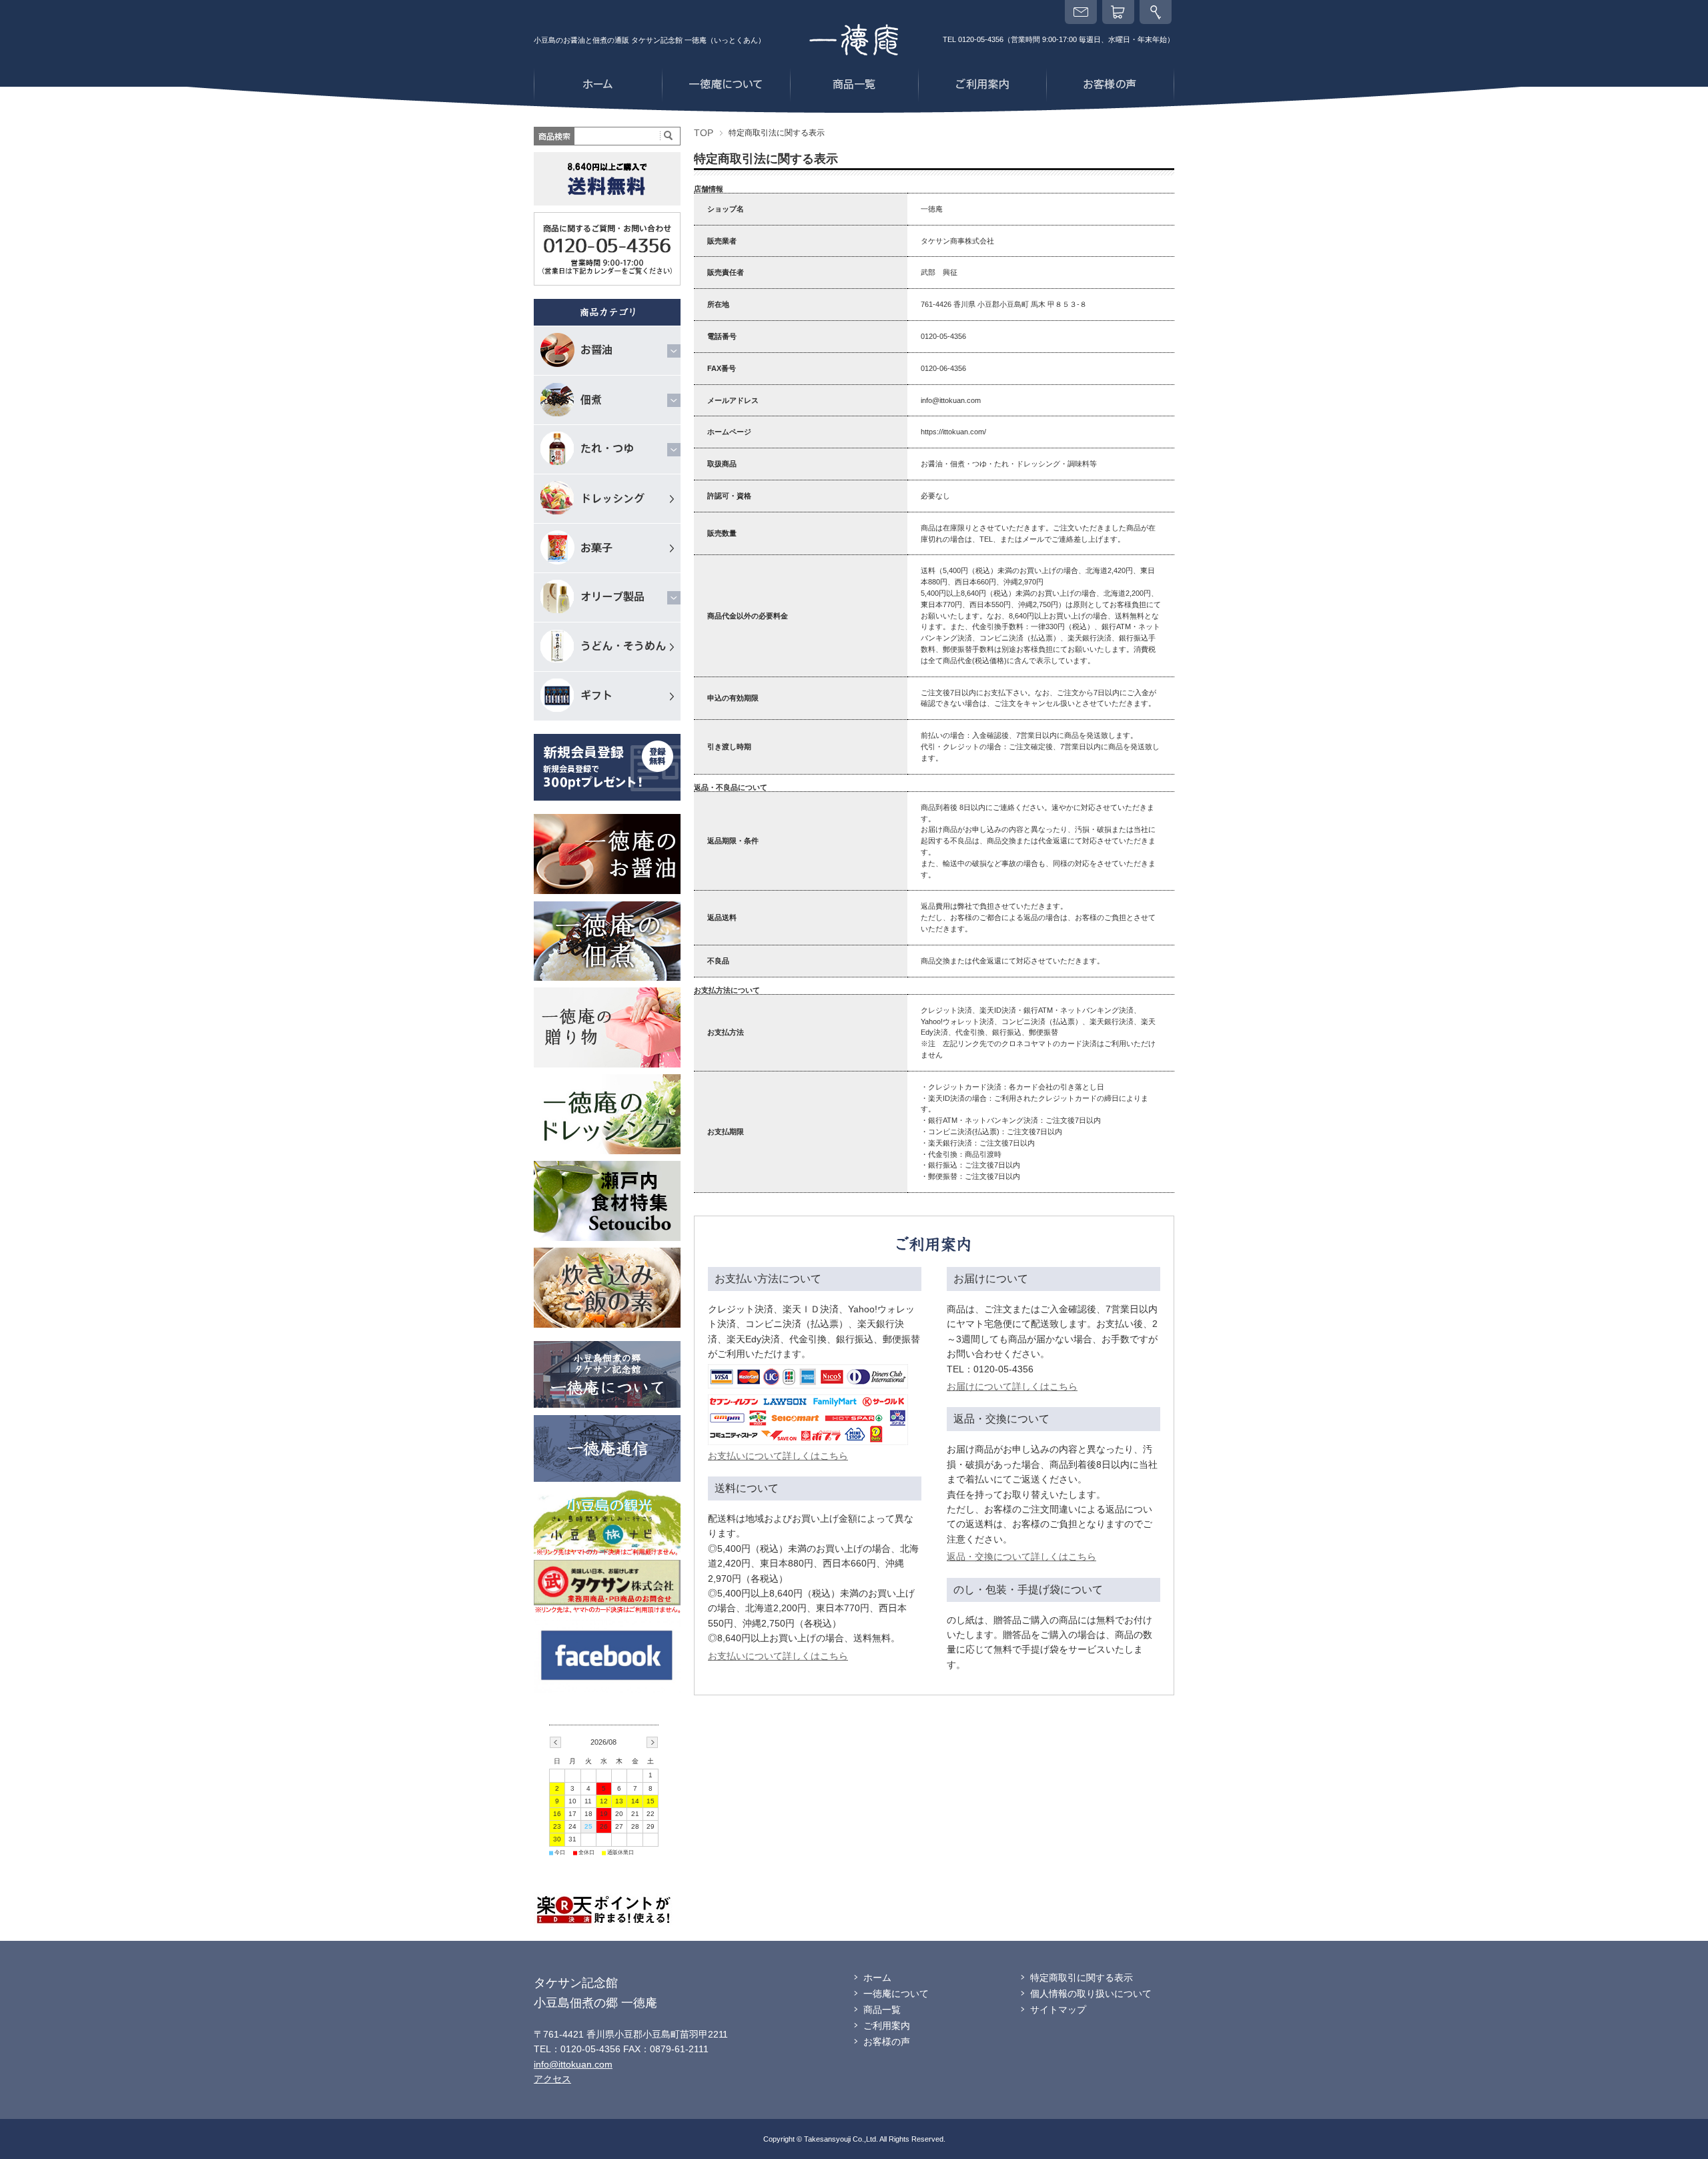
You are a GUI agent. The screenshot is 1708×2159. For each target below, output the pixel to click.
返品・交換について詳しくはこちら (1021, 1557)
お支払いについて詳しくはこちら (778, 1456)
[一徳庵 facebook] (607, 1623)
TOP (704, 133)
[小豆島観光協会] (607, 1494)
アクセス (552, 2079)
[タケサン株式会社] (607, 1565)
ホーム (877, 1978)
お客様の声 (887, 2042)
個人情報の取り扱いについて (1091, 1994)
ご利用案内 (887, 2026)
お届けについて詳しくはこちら (1012, 1386)
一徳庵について (896, 1994)
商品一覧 (882, 2010)
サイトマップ (1058, 2010)
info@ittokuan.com (573, 2064)
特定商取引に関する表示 (1082, 1978)
